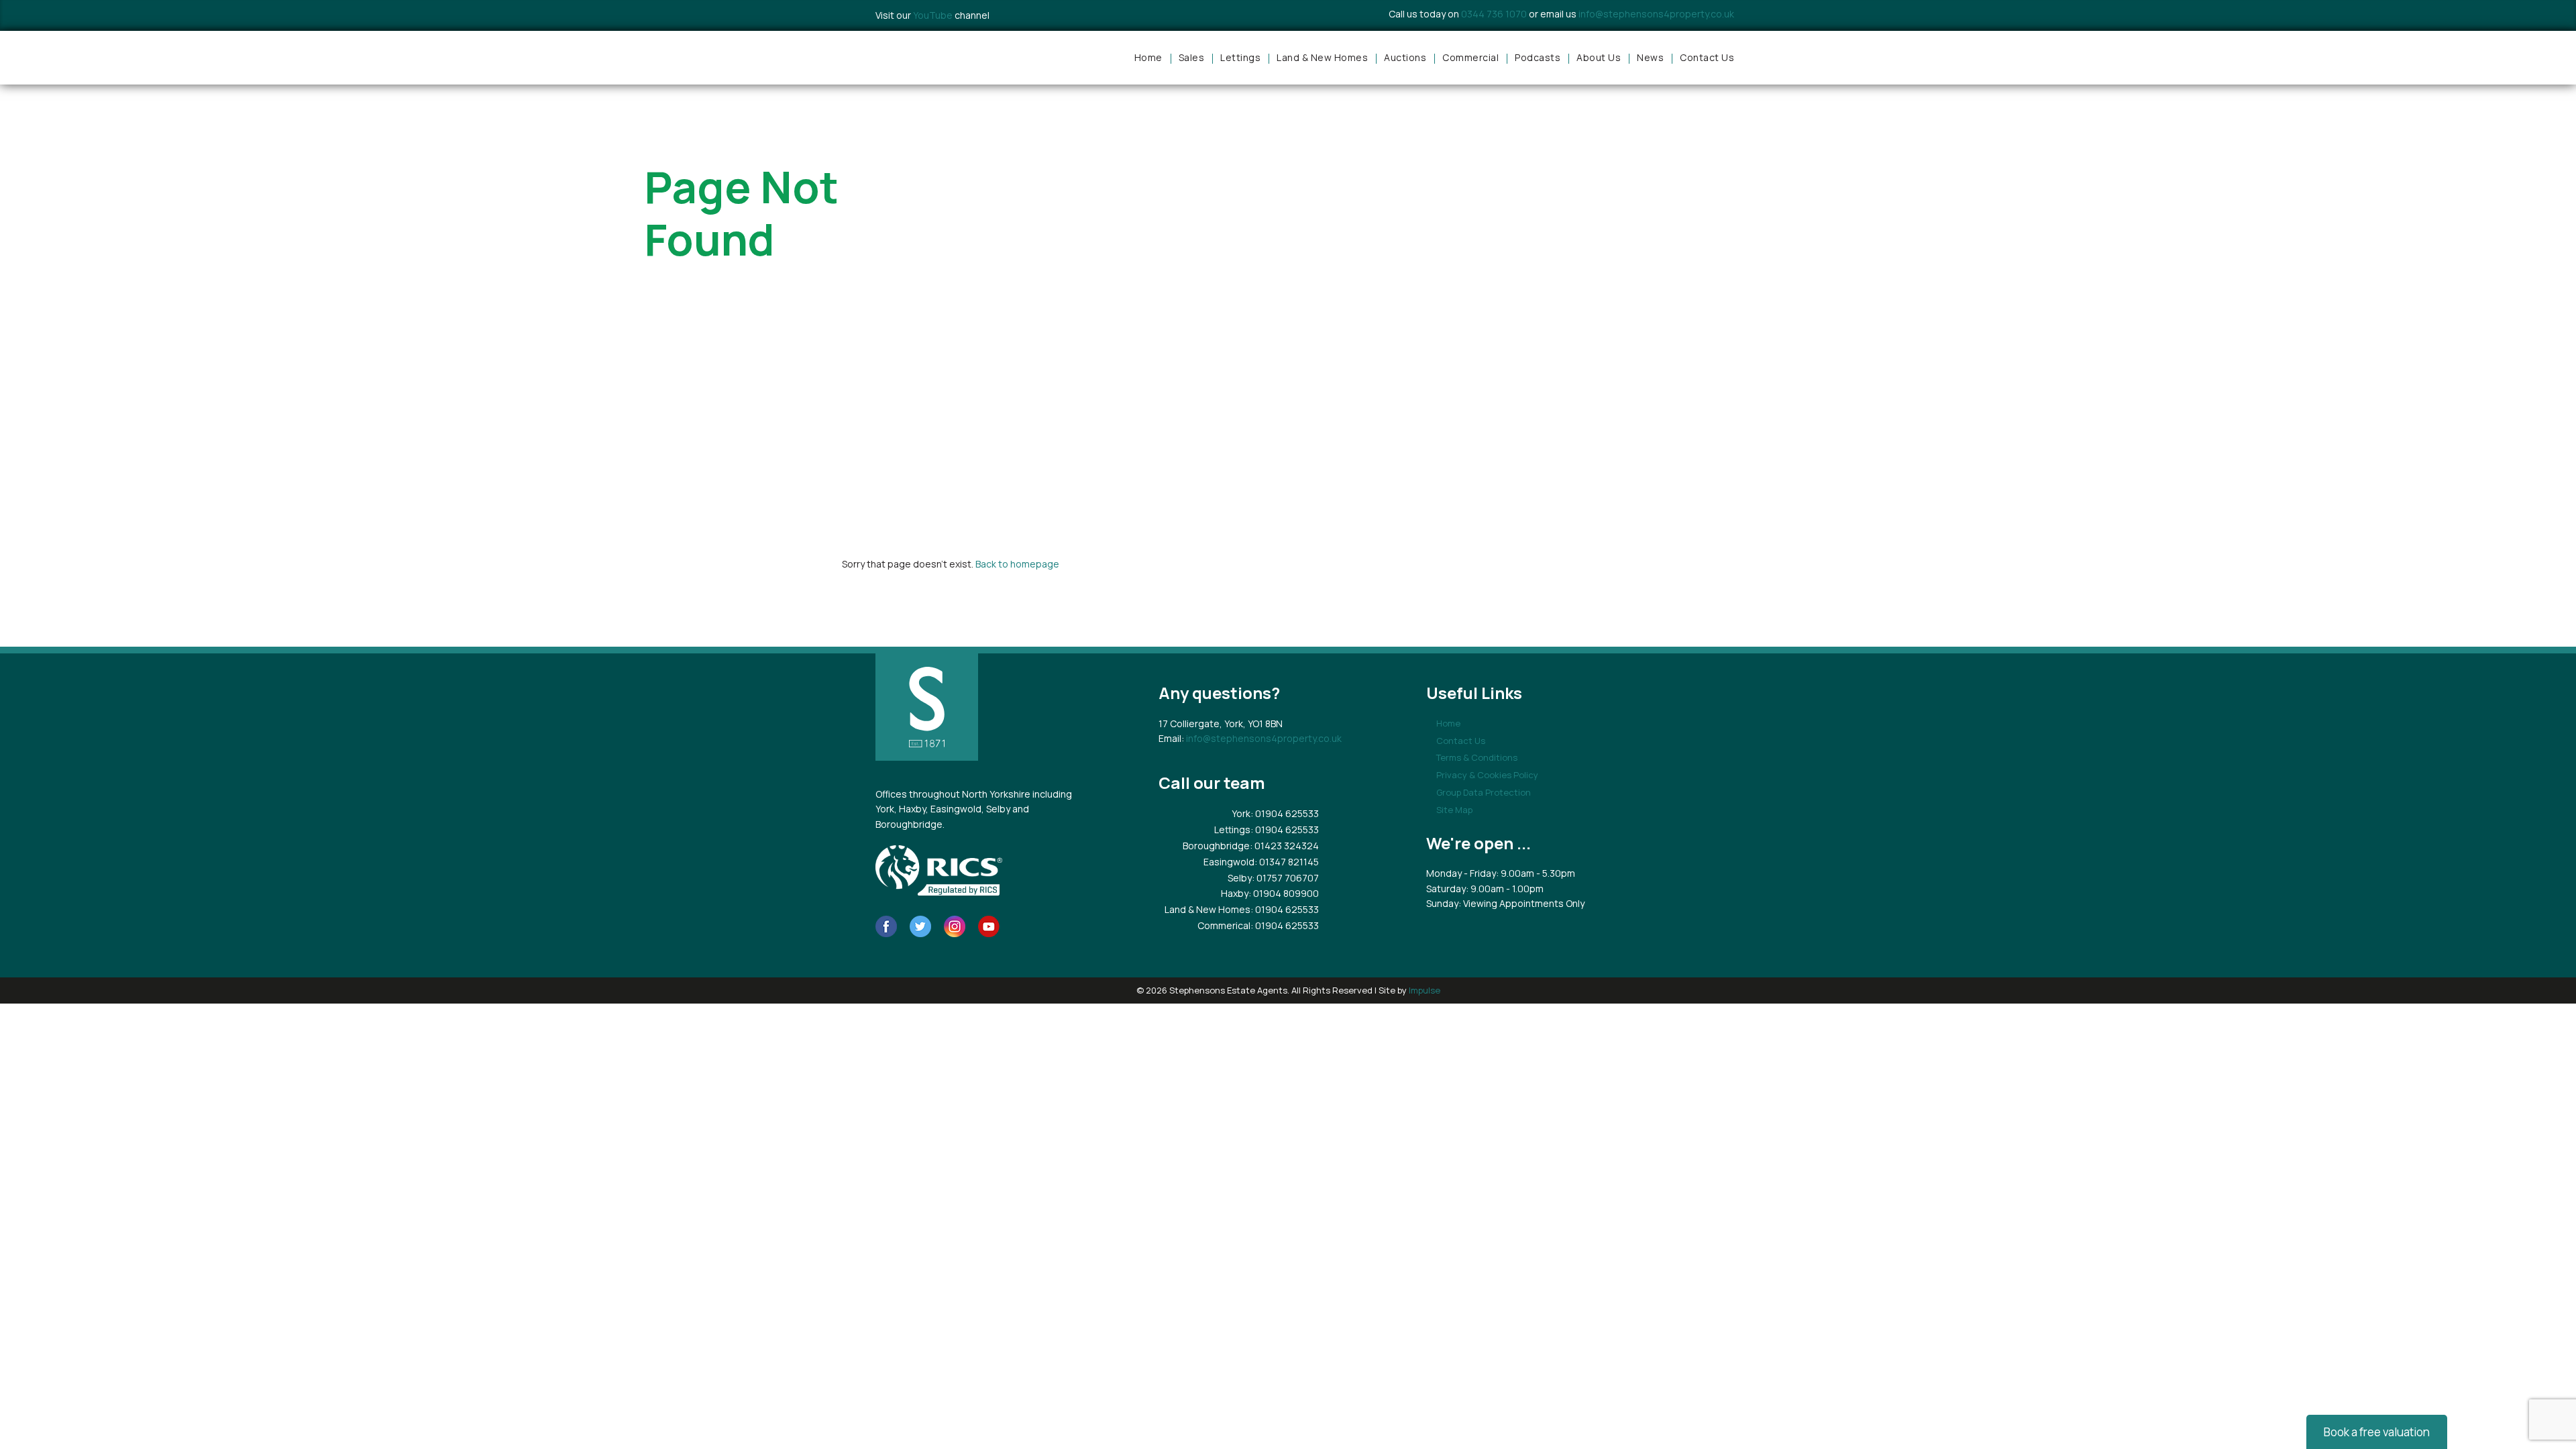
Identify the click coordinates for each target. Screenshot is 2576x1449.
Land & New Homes (1322, 57)
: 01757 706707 (1285, 878)
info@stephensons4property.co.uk (1656, 14)
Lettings (1240, 57)
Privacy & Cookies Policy (1487, 775)
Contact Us (1707, 57)
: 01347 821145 (1287, 862)
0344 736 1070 (1494, 14)
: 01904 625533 (1285, 813)
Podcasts (1538, 57)
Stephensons (932, 58)
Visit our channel (932, 15)
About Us (1599, 57)
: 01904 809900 (1284, 893)
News (1650, 57)
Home (1148, 57)
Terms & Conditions (1477, 757)
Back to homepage (1017, 564)
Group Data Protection (1484, 792)
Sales (1192, 57)
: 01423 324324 (1284, 846)
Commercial (1470, 57)
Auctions (1405, 57)
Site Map (1454, 810)
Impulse (1425, 990)
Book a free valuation (2377, 1432)
